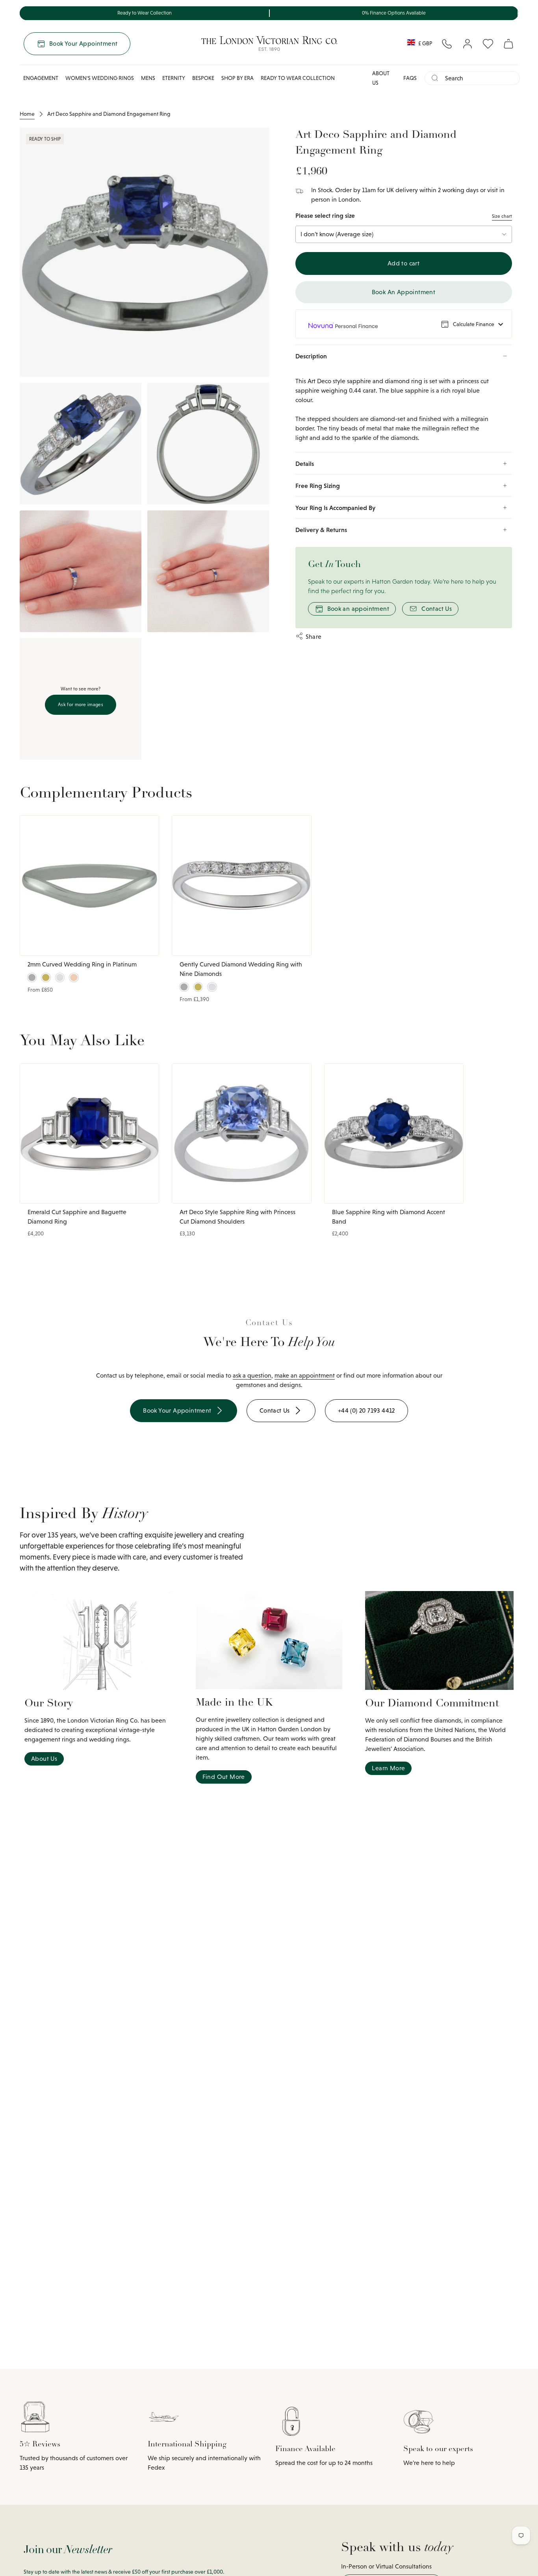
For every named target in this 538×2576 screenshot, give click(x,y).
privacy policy (364, 1372)
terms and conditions (407, 1372)
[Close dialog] (457, 1189)
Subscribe (367, 1333)
